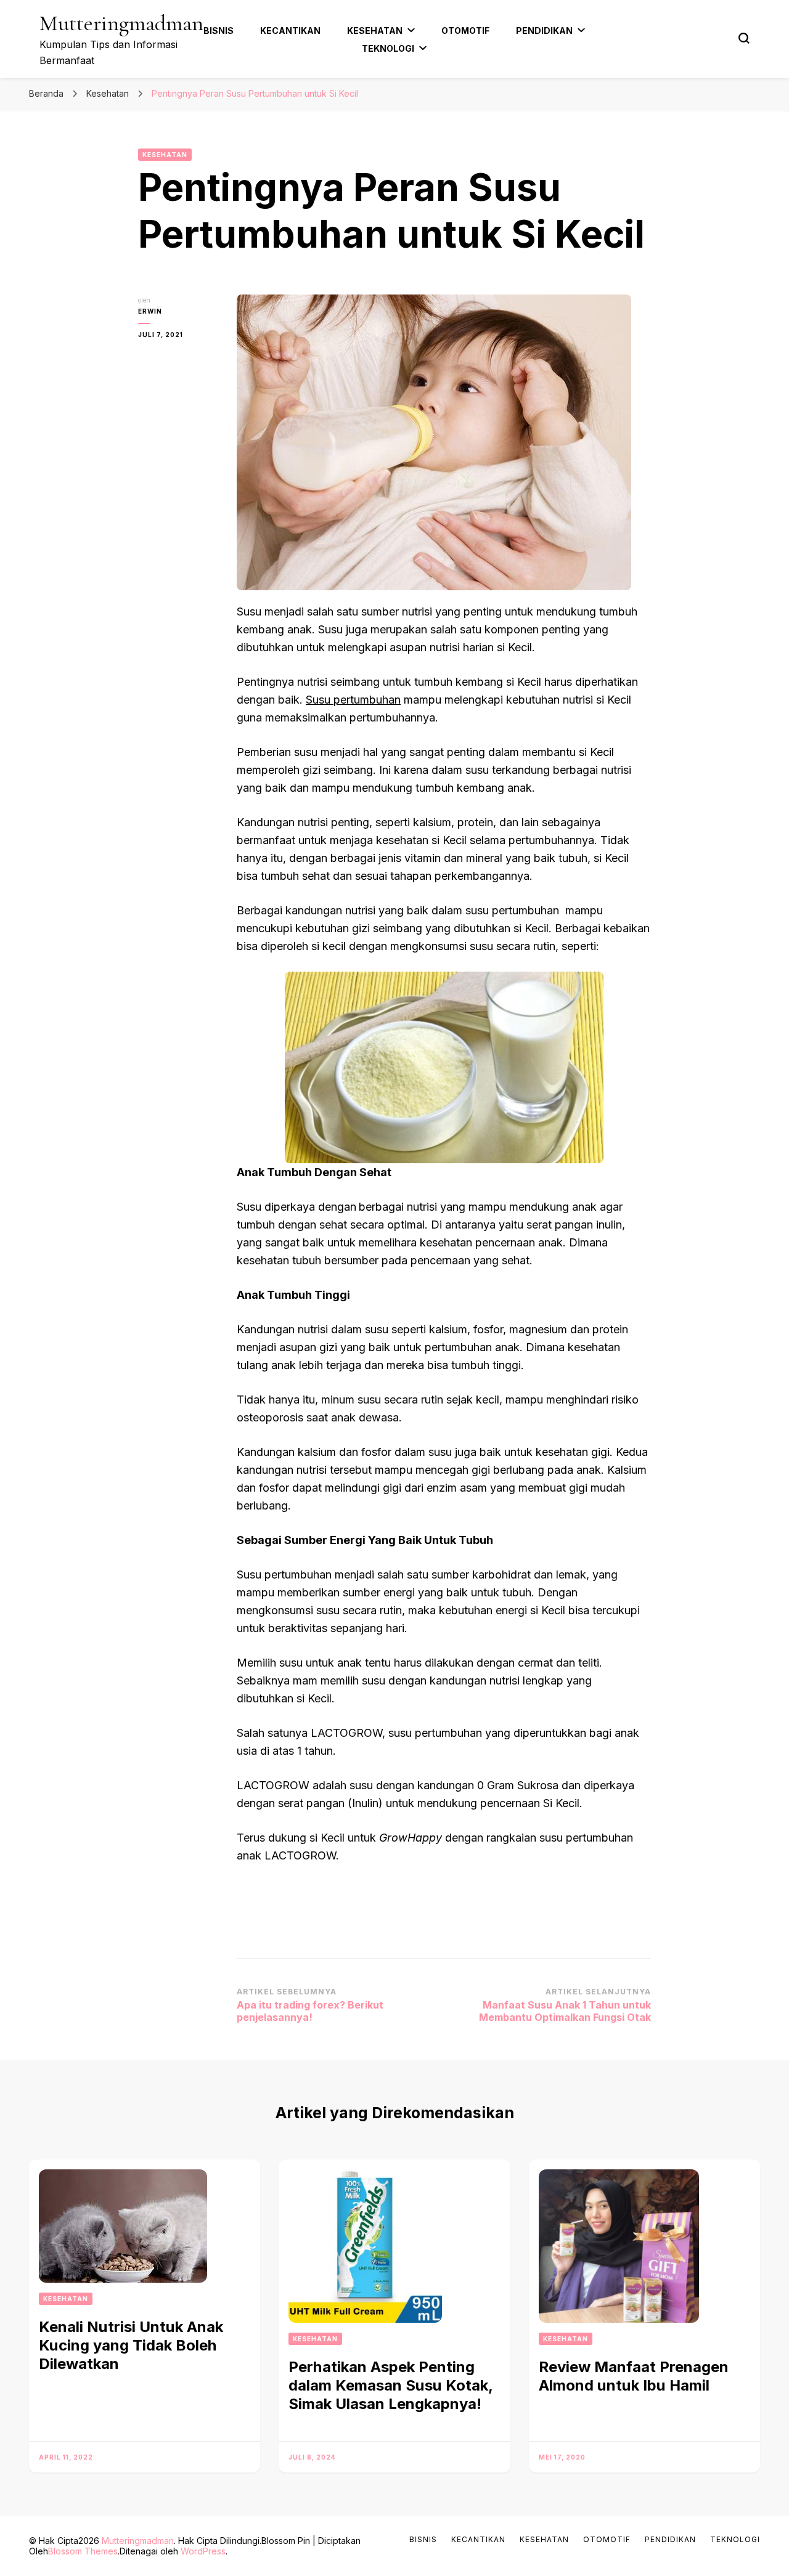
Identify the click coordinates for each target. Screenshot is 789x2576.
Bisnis (219, 30)
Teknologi (388, 48)
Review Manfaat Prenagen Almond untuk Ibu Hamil (634, 2376)
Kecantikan (290, 30)
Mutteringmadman (121, 23)
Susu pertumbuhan (353, 700)
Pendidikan (544, 30)
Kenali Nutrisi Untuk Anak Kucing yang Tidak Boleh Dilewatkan (131, 2345)
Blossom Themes (83, 2551)
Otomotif (465, 30)
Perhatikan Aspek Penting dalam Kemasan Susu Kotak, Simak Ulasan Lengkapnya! (390, 2385)
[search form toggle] (744, 38)
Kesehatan (375, 30)
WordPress (203, 2551)
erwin (150, 311)
